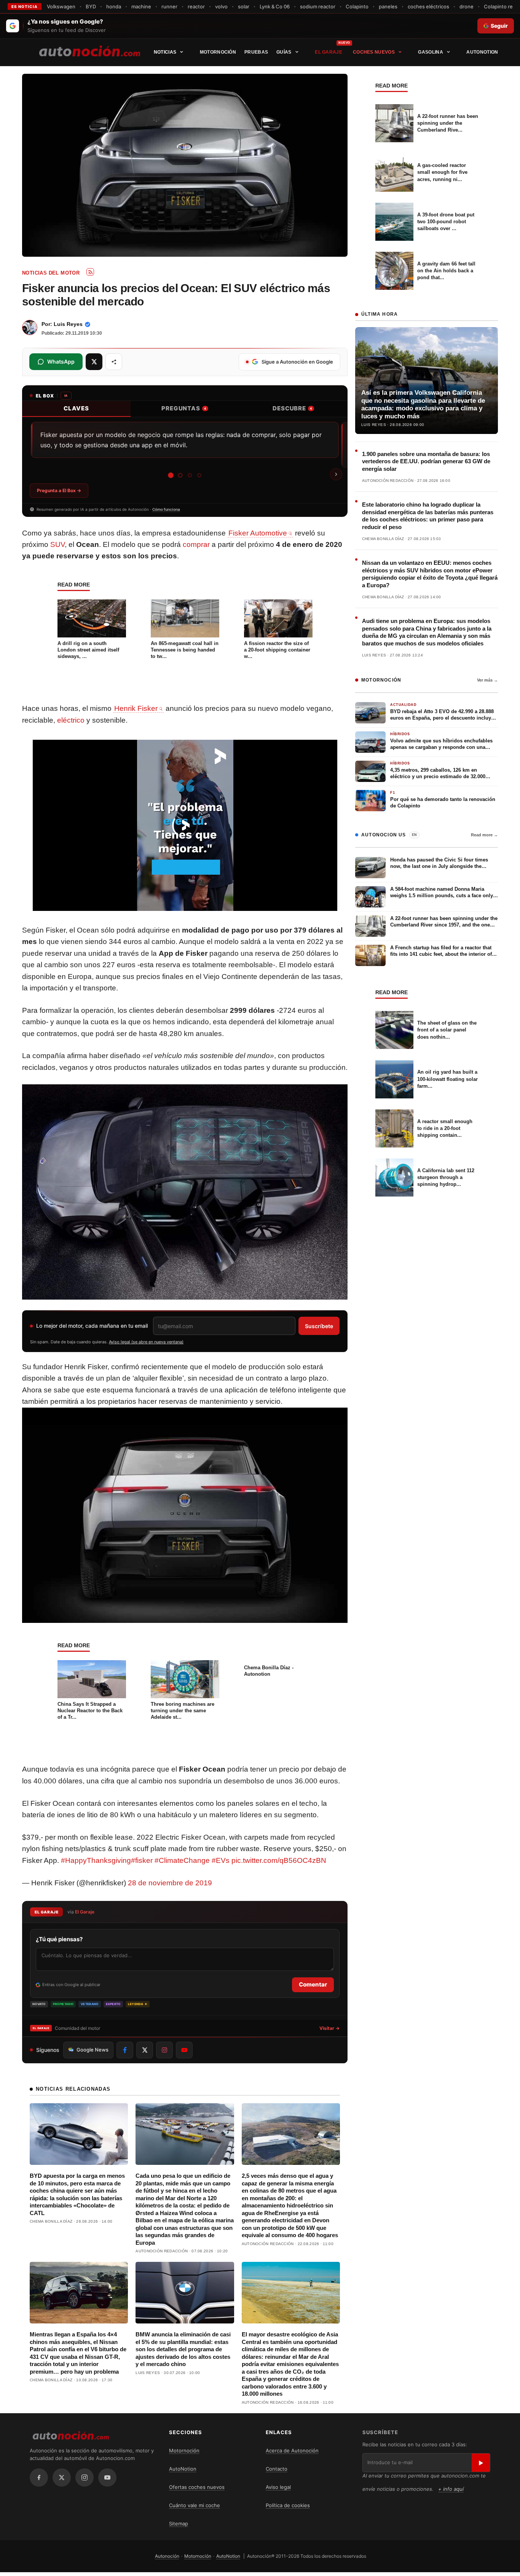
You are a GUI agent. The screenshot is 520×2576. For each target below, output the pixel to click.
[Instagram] (85, 2477)
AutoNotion (482, 52)
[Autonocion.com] (90, 51)
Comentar (313, 1984)
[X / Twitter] (62, 2477)
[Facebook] (39, 2477)
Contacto (277, 2469)
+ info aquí (451, 2489)
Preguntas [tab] (184, 408)
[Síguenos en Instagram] (164, 2050)
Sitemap (179, 2524)
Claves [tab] (76, 408)
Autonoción (167, 2556)
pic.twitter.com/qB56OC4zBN (279, 1860)
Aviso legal (278, 2487)
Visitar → (329, 2028)
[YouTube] (107, 2477)
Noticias (165, 52)
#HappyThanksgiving (96, 1860)
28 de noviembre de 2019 (170, 1883)
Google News (93, 2050)
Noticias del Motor (51, 273)
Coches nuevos (374, 52)
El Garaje (329, 52)
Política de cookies (288, 2505)
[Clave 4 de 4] (199, 475)
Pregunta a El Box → (59, 490)
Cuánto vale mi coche (195, 2505)
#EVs (221, 1860)
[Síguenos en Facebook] (125, 2050)
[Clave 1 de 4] (171, 475)
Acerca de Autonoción (292, 2450)
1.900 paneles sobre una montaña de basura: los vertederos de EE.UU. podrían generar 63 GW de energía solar (426, 461)
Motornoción (218, 52)
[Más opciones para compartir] (114, 362)
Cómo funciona (166, 509)
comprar (196, 544)
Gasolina (430, 52)
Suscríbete (319, 1326)
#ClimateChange (182, 1860)
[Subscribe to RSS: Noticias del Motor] (90, 272)
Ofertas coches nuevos (197, 2487)
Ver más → (487, 680)
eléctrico (71, 720)
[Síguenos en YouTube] (184, 2050)
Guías (284, 52)
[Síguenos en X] (145, 2050)
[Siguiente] (336, 474)
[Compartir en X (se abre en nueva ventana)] (94, 362)
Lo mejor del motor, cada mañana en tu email (92, 1326)
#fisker (142, 1860)
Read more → (484, 835)
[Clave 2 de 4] (180, 475)
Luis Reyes (68, 324)
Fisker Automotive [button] (258, 533)
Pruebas (256, 52)
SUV (57, 544)
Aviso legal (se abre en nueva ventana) (146, 1342)
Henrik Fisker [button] (136, 708)
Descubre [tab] (292, 408)
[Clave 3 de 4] (189, 475)
